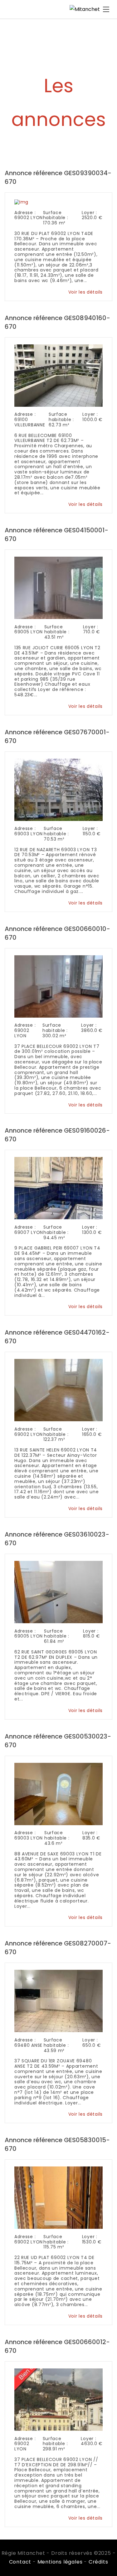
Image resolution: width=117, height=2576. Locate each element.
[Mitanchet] (85, 9)
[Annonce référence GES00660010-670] (59, 986)
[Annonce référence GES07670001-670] (59, 789)
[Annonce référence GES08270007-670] (59, 2000)
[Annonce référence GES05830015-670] (59, 2197)
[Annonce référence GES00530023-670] (59, 1793)
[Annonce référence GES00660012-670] (59, 2399)
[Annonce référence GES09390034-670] (22, 201)
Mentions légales (60, 2562)
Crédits (98, 2562)
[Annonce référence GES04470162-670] (59, 1389)
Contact (20, 2562)
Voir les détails (85, 292)
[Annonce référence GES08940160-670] (59, 375)
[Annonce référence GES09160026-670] (59, 1187)
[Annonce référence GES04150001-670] (59, 587)
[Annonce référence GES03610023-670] (59, 1591)
